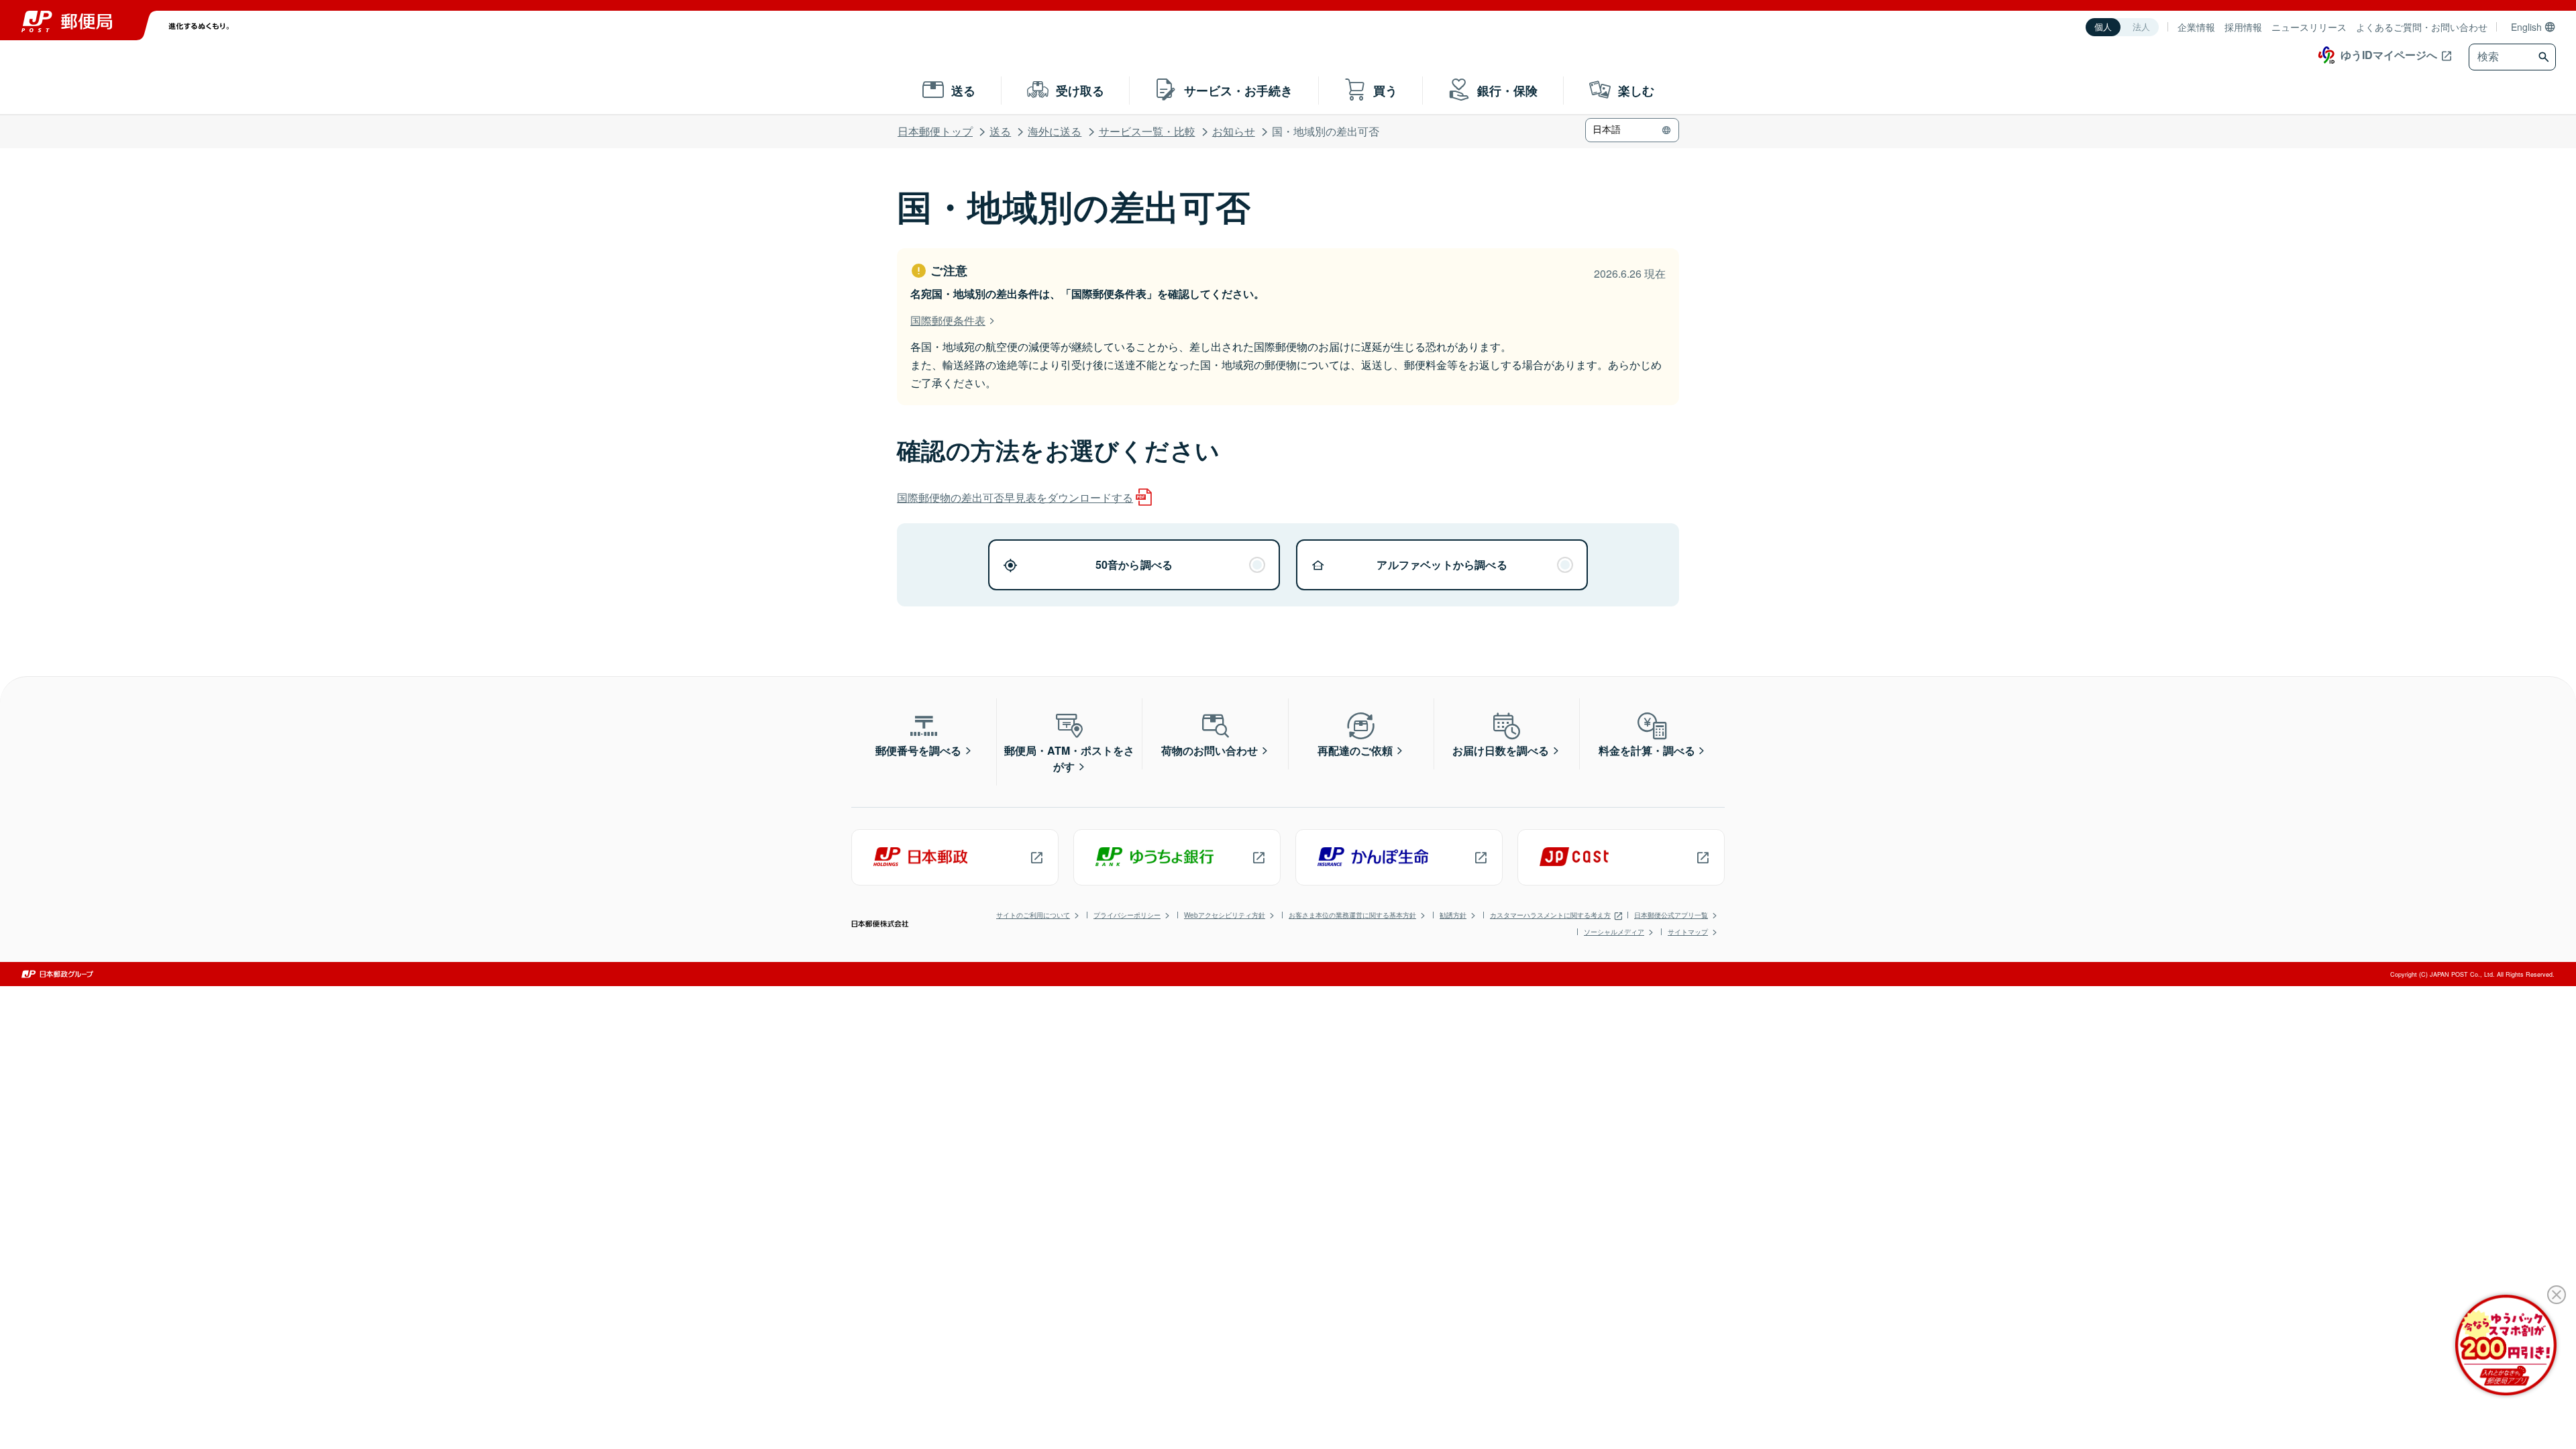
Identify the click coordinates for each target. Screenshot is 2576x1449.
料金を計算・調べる (1647, 750)
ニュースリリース (2309, 27)
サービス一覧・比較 (1147, 131)
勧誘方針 (1453, 915)
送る (1000, 131)
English (2526, 27)
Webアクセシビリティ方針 (1225, 915)
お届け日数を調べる (1501, 750)
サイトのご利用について (1033, 915)
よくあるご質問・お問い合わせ (2422, 27)
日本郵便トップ (935, 131)
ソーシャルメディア (1614, 932)
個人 (2103, 27)
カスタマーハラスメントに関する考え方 (1550, 915)
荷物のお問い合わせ (1210, 750)
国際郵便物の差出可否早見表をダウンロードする (1015, 497)
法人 (2141, 27)
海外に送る (1055, 131)
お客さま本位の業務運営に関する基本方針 (1352, 915)
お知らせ (1234, 131)
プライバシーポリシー (1127, 915)
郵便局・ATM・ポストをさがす (1069, 758)
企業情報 (2196, 27)
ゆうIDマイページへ (2389, 55)
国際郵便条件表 (948, 320)
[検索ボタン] (2545, 57)
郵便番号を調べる (918, 750)
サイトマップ (1688, 932)
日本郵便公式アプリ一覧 (1671, 915)
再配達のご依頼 (1355, 750)
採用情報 (2243, 27)
